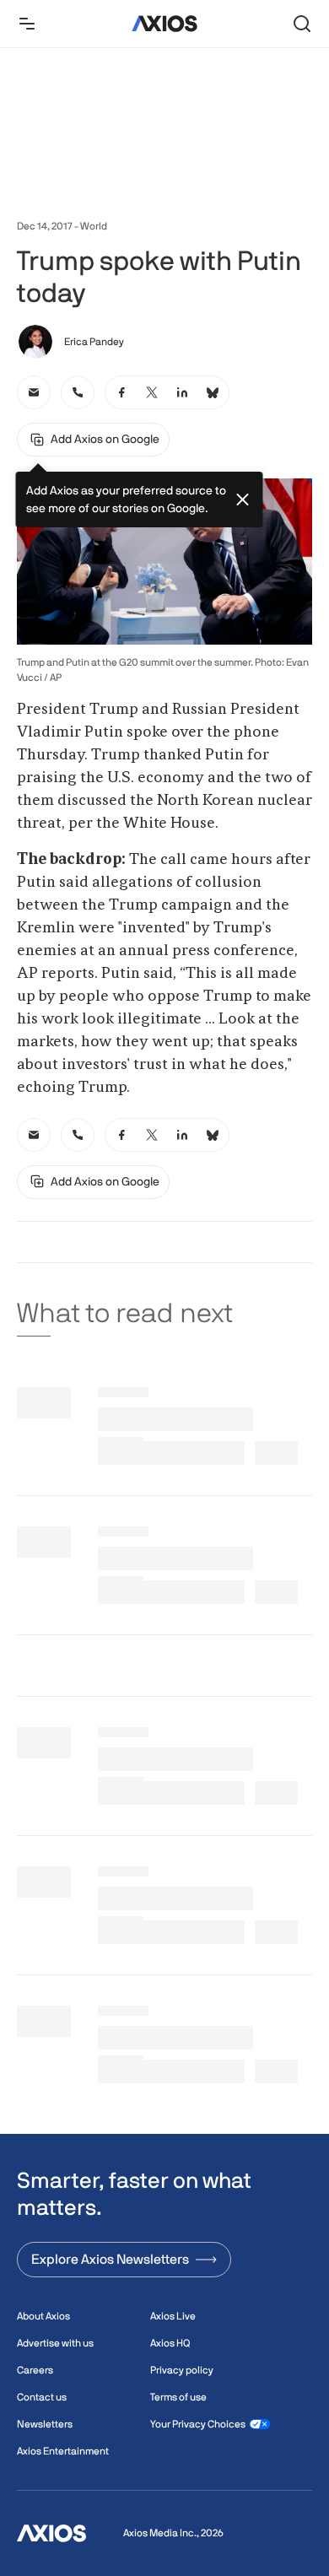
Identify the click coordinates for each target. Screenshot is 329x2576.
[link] (34, 392)
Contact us (42, 2397)
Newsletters (45, 2424)
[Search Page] (302, 24)
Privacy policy (182, 2370)
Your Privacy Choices (198, 2424)
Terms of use (178, 2397)
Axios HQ (170, 2343)
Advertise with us (55, 2343)
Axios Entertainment (63, 2451)
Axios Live (173, 2316)
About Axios (43, 2316)
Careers (35, 2370)
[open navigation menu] (27, 24)
